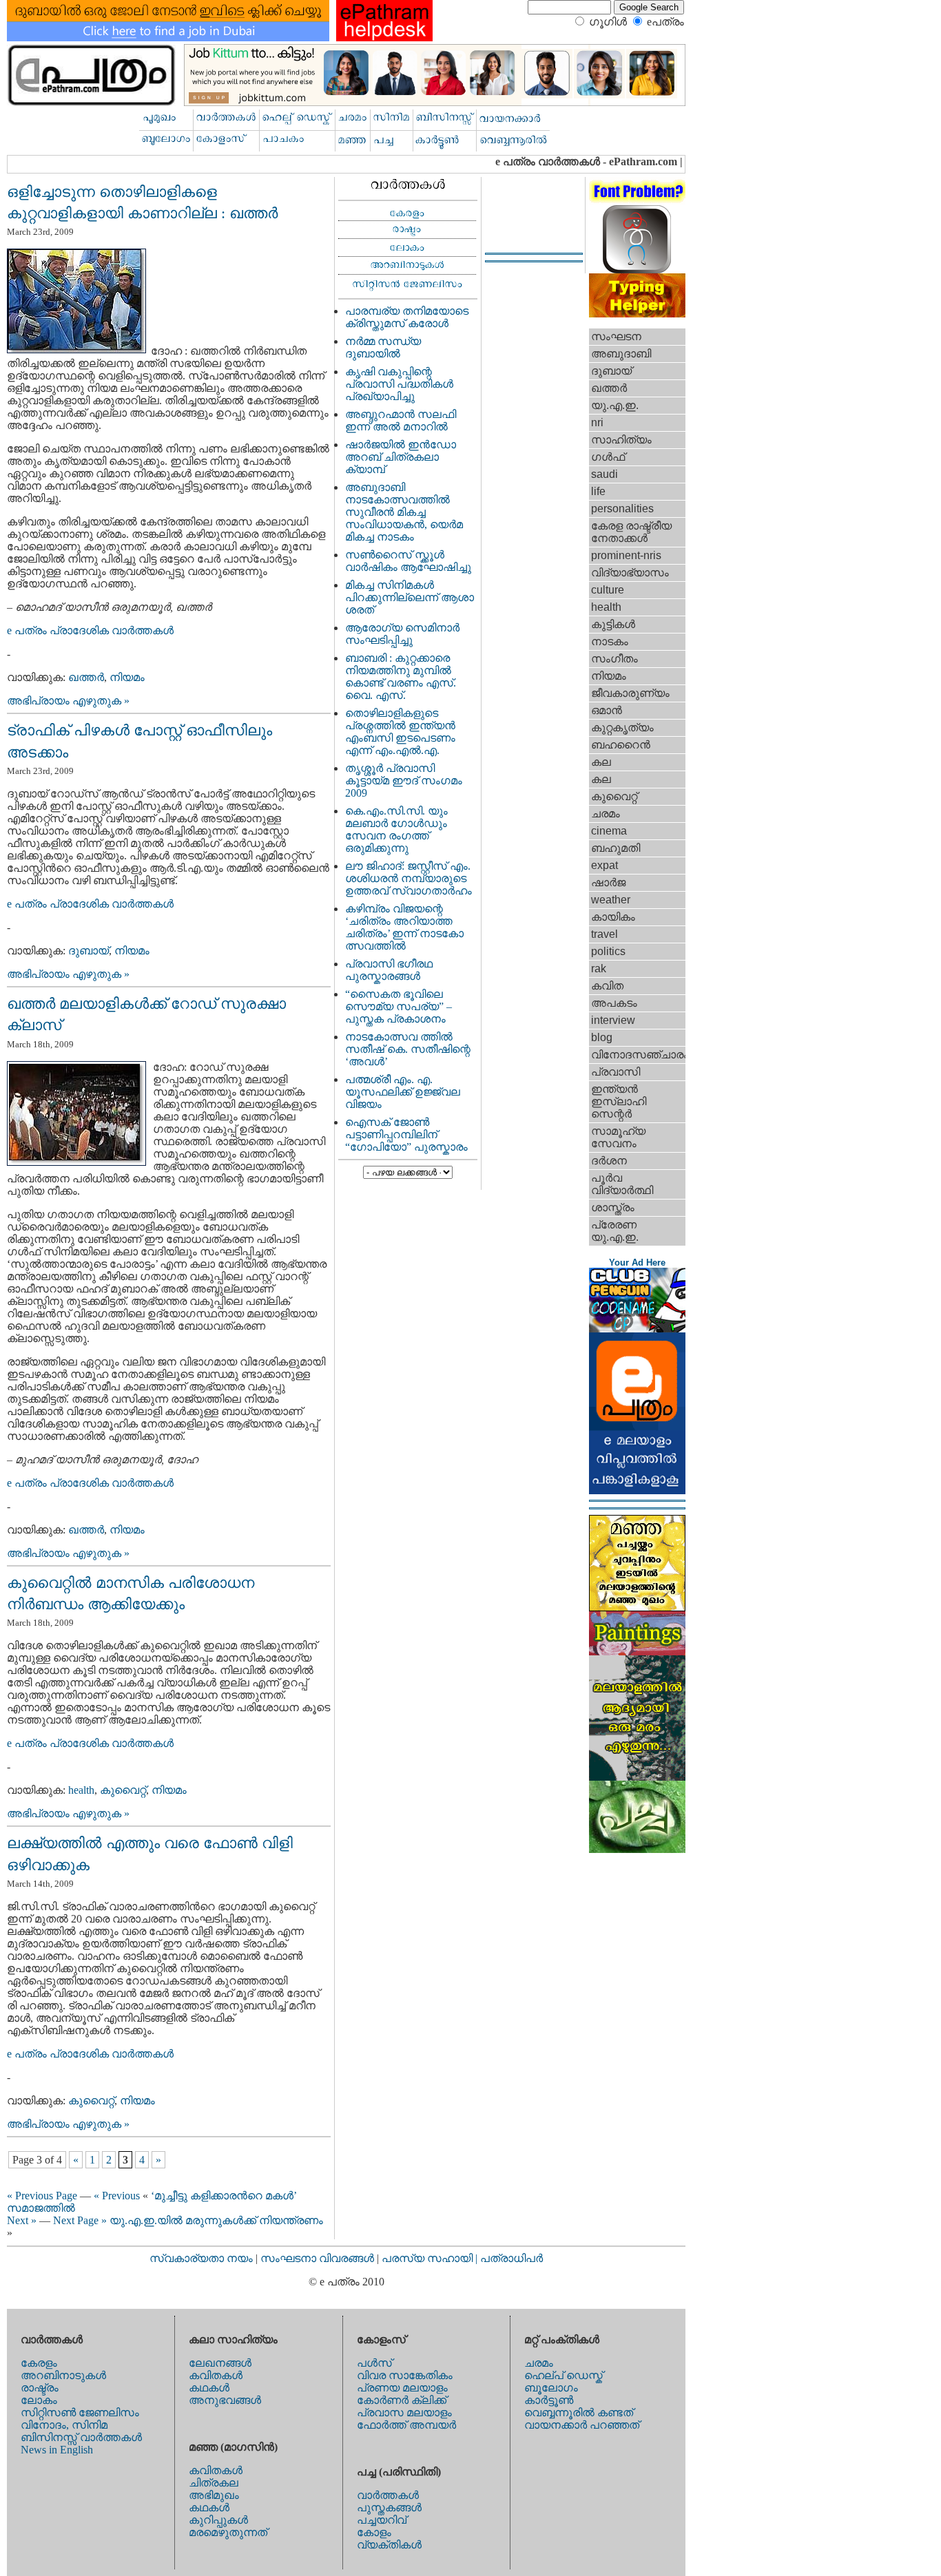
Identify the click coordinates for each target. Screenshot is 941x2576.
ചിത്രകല (214, 2483)
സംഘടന (616, 336)
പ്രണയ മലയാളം (402, 2388)
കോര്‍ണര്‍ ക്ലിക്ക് (402, 2400)
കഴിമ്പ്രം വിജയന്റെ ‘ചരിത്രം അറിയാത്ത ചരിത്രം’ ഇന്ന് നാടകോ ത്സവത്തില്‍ (404, 927)
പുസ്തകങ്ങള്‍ (389, 2507)
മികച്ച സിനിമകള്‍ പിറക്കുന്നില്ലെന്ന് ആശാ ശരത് (410, 597)
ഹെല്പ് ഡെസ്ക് (563, 2375)
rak (599, 968)
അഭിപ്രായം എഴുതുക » (68, 701)
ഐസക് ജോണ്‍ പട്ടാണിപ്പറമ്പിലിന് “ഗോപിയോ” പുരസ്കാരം (406, 1134)
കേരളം (39, 2363)
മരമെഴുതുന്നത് (228, 2532)
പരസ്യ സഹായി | (431, 2258)
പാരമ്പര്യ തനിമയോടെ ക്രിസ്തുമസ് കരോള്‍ (407, 317)
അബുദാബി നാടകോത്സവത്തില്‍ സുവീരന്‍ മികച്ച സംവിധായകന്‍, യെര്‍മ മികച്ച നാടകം (404, 512)
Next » (22, 2220)
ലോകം (39, 2400)
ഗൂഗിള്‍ (608, 22)
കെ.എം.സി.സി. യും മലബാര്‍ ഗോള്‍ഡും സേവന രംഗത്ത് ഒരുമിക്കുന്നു (396, 829)
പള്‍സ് (374, 2363)
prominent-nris (626, 555)
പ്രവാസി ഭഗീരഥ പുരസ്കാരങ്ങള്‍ (389, 970)
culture (608, 590)
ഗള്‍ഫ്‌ (608, 457)
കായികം (613, 917)
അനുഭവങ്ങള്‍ (225, 2400)
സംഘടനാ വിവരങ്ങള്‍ (319, 2258)
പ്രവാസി (616, 1072)
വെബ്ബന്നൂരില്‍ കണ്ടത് (579, 2412)
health (81, 1790)
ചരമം (606, 814)
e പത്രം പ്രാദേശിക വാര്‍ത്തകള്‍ (90, 630)
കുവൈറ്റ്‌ (123, 1790)
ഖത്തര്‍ (86, 677)
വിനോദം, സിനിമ (64, 2425)
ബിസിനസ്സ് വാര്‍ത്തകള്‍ (81, 2437)
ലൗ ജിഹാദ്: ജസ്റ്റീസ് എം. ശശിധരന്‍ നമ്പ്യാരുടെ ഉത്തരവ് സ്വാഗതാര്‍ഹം (409, 878)
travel (604, 934)
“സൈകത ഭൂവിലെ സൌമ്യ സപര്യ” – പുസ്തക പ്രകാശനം (399, 1006)
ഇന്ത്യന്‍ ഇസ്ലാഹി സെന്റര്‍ (619, 1101)
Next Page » (80, 2220)
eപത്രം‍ (665, 22)
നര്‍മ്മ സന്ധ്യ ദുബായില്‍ (383, 347)
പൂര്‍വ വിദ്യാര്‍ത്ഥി (622, 1184)
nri (597, 422)
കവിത (607, 986)
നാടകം (610, 641)
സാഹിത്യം (621, 440)
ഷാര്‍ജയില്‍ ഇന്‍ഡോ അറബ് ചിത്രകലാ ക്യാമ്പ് (401, 457)
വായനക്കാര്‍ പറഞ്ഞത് (582, 2425)
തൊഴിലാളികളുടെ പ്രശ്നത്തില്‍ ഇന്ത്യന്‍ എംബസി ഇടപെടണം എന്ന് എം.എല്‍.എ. (400, 732)
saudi (604, 474)
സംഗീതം (614, 659)
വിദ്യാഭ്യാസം (630, 573)
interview (613, 1020)
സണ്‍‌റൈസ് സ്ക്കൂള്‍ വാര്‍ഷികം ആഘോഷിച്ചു (408, 561)
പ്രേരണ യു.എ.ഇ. (615, 1231)
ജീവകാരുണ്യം (630, 693)
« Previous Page (42, 2196)
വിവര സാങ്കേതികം (405, 2375)
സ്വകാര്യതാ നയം (201, 2258)
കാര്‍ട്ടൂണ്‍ (549, 2400)
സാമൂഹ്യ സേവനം (618, 1137)
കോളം (374, 2532)
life (598, 491)
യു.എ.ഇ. (615, 405)
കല (601, 762)
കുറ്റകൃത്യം (622, 727)
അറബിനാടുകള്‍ (63, 2375)
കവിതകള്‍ (216, 2375)
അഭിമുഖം (214, 2495)
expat (604, 865)
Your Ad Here (637, 1263)
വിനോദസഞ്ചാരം (638, 1055)
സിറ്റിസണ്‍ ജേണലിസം (80, 2412)
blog (602, 1037)
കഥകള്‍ (209, 2388)
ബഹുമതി (616, 848)
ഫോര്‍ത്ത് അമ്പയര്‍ (406, 2425)
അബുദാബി (621, 354)
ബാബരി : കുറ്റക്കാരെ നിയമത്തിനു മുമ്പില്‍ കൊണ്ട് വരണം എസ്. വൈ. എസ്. (401, 677)
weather (611, 900)
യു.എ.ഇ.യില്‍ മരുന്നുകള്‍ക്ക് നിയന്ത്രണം (216, 2220)
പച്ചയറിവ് (382, 2520)
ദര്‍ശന (609, 1161)
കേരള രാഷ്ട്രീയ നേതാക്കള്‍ (631, 532)
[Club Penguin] (637, 1329)
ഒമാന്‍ (607, 710)
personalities (622, 509)
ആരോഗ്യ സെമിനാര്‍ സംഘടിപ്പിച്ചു (402, 634)
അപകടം (614, 1003)
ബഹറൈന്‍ (621, 745)
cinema (609, 831)
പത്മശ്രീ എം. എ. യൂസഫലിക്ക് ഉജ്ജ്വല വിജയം (403, 1092)
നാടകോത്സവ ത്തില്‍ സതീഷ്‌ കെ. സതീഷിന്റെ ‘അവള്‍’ (408, 1049)
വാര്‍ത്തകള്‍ (388, 2495)
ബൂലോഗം (551, 2388)
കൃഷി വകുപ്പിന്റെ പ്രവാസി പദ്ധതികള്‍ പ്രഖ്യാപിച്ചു (399, 384)
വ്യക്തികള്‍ (389, 2545)
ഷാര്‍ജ (608, 882)
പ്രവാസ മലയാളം (404, 2412)
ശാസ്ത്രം (613, 1207)
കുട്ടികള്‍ (613, 624)
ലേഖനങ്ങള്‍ (220, 2363)
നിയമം (127, 677)
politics (608, 951)
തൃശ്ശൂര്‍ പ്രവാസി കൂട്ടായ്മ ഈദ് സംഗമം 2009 (404, 781)
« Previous (117, 2196)
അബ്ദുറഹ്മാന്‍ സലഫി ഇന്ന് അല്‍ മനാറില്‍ (401, 420)
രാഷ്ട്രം (40, 2388)
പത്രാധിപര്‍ (511, 2258)
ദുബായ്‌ (89, 951)
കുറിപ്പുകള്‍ (218, 2520)
